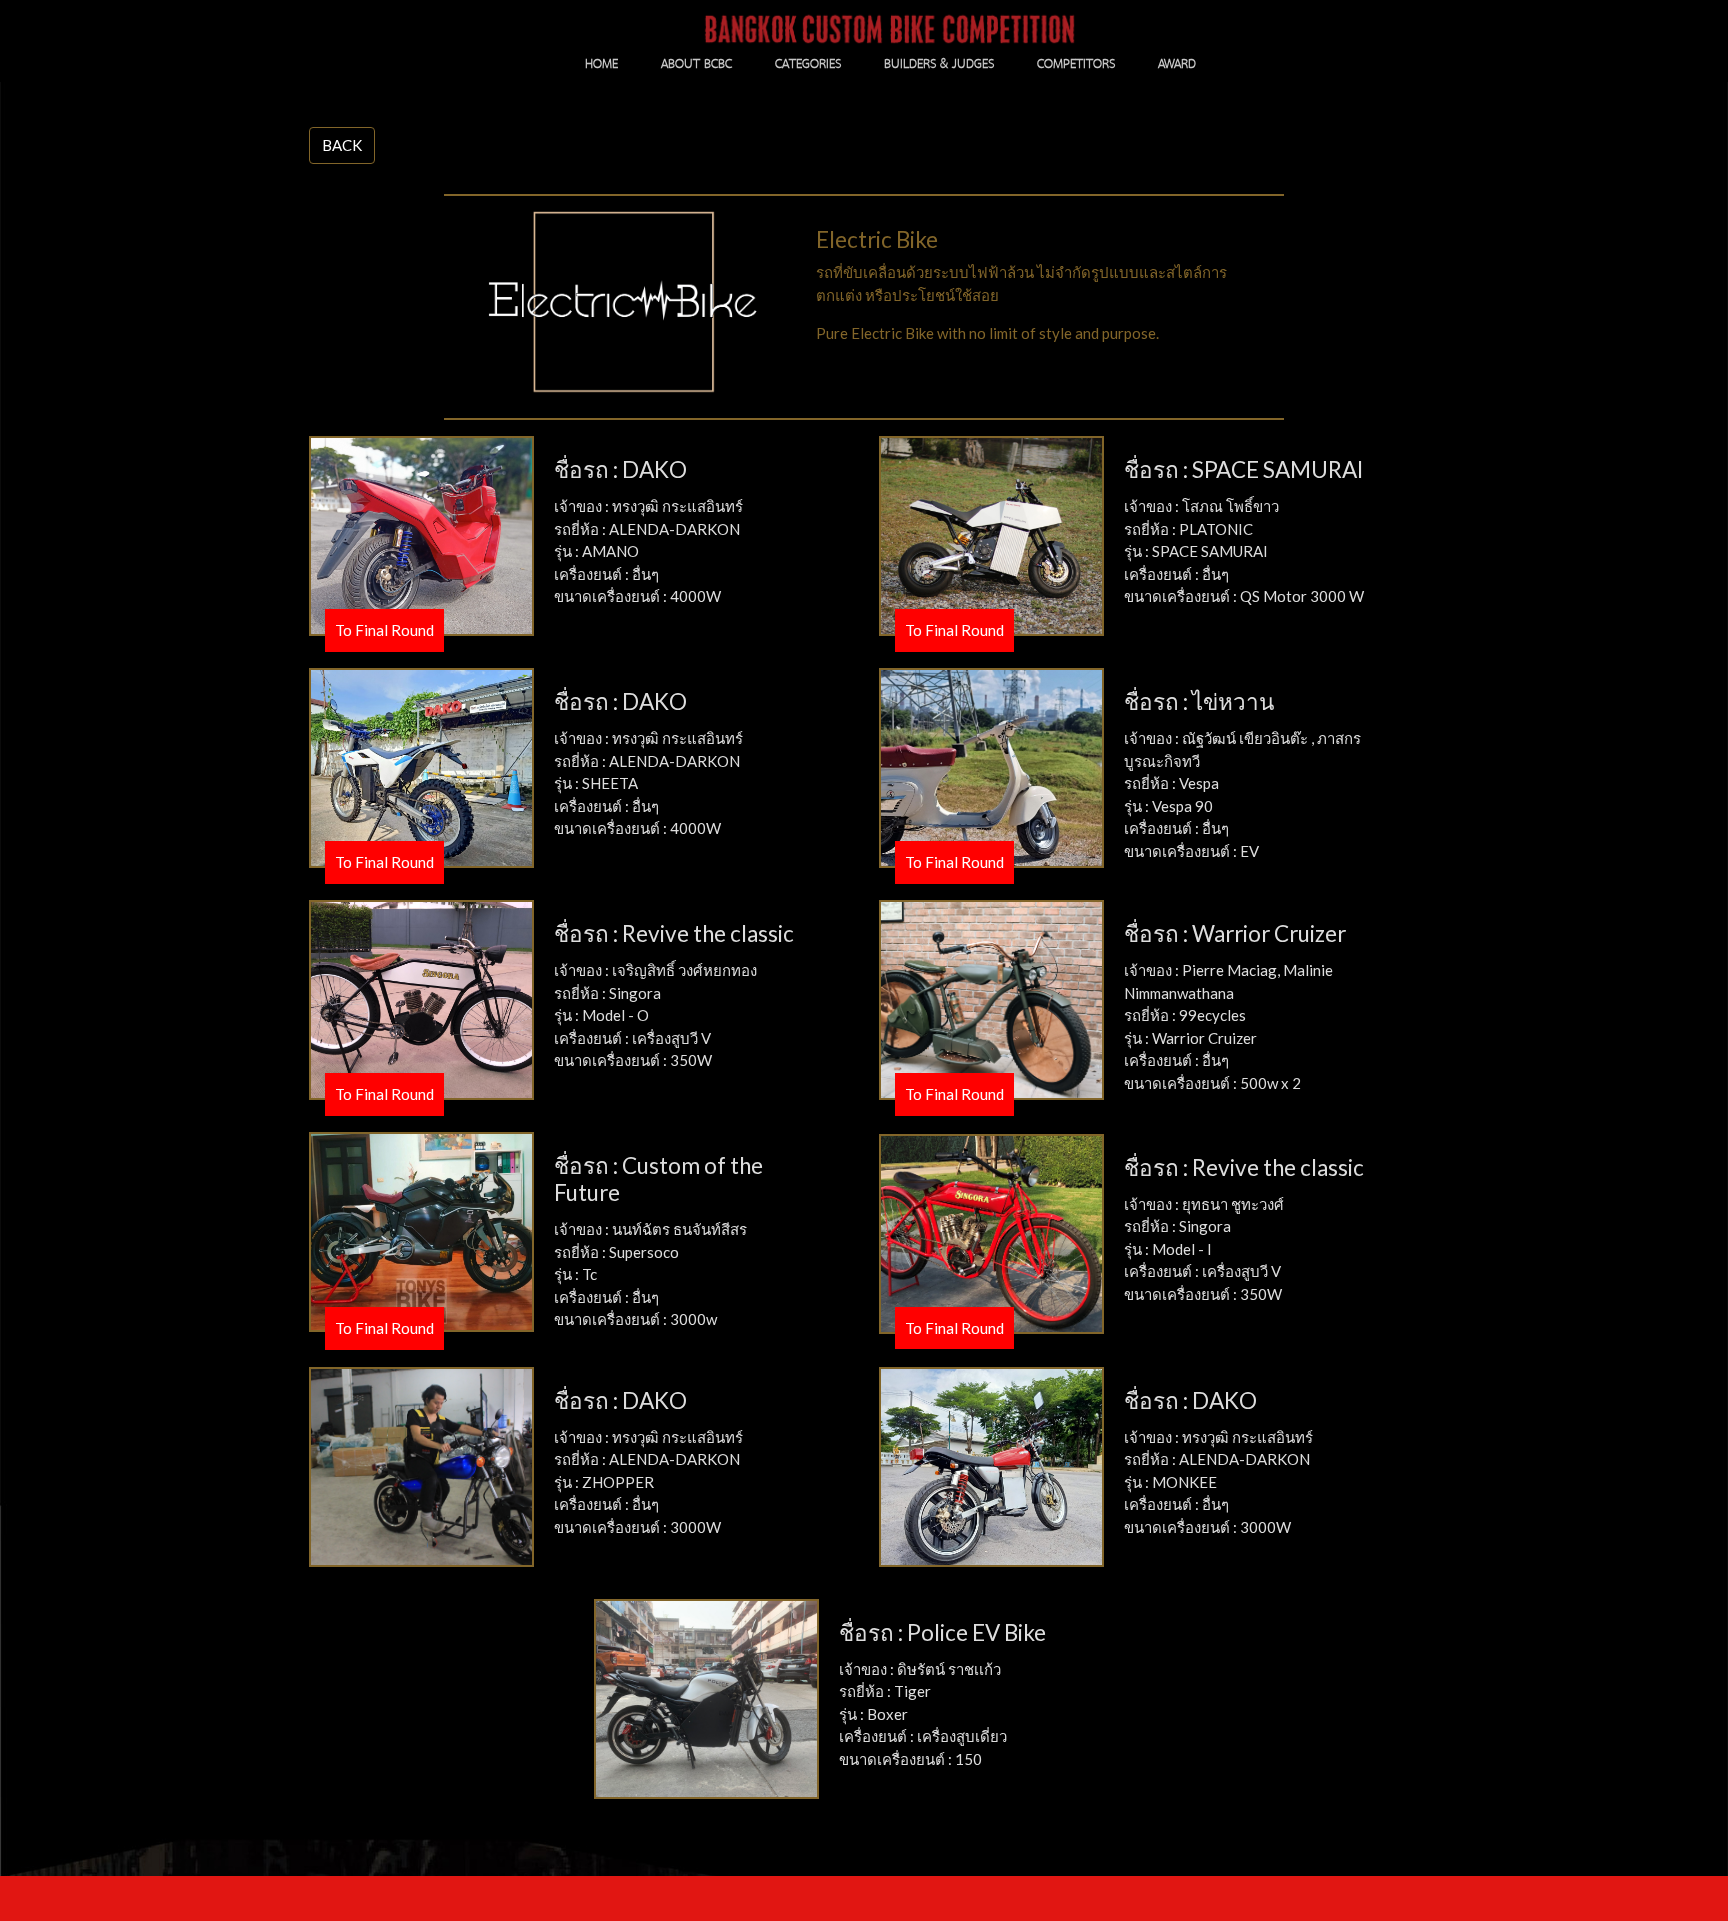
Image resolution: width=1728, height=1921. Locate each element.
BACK (342, 145)
